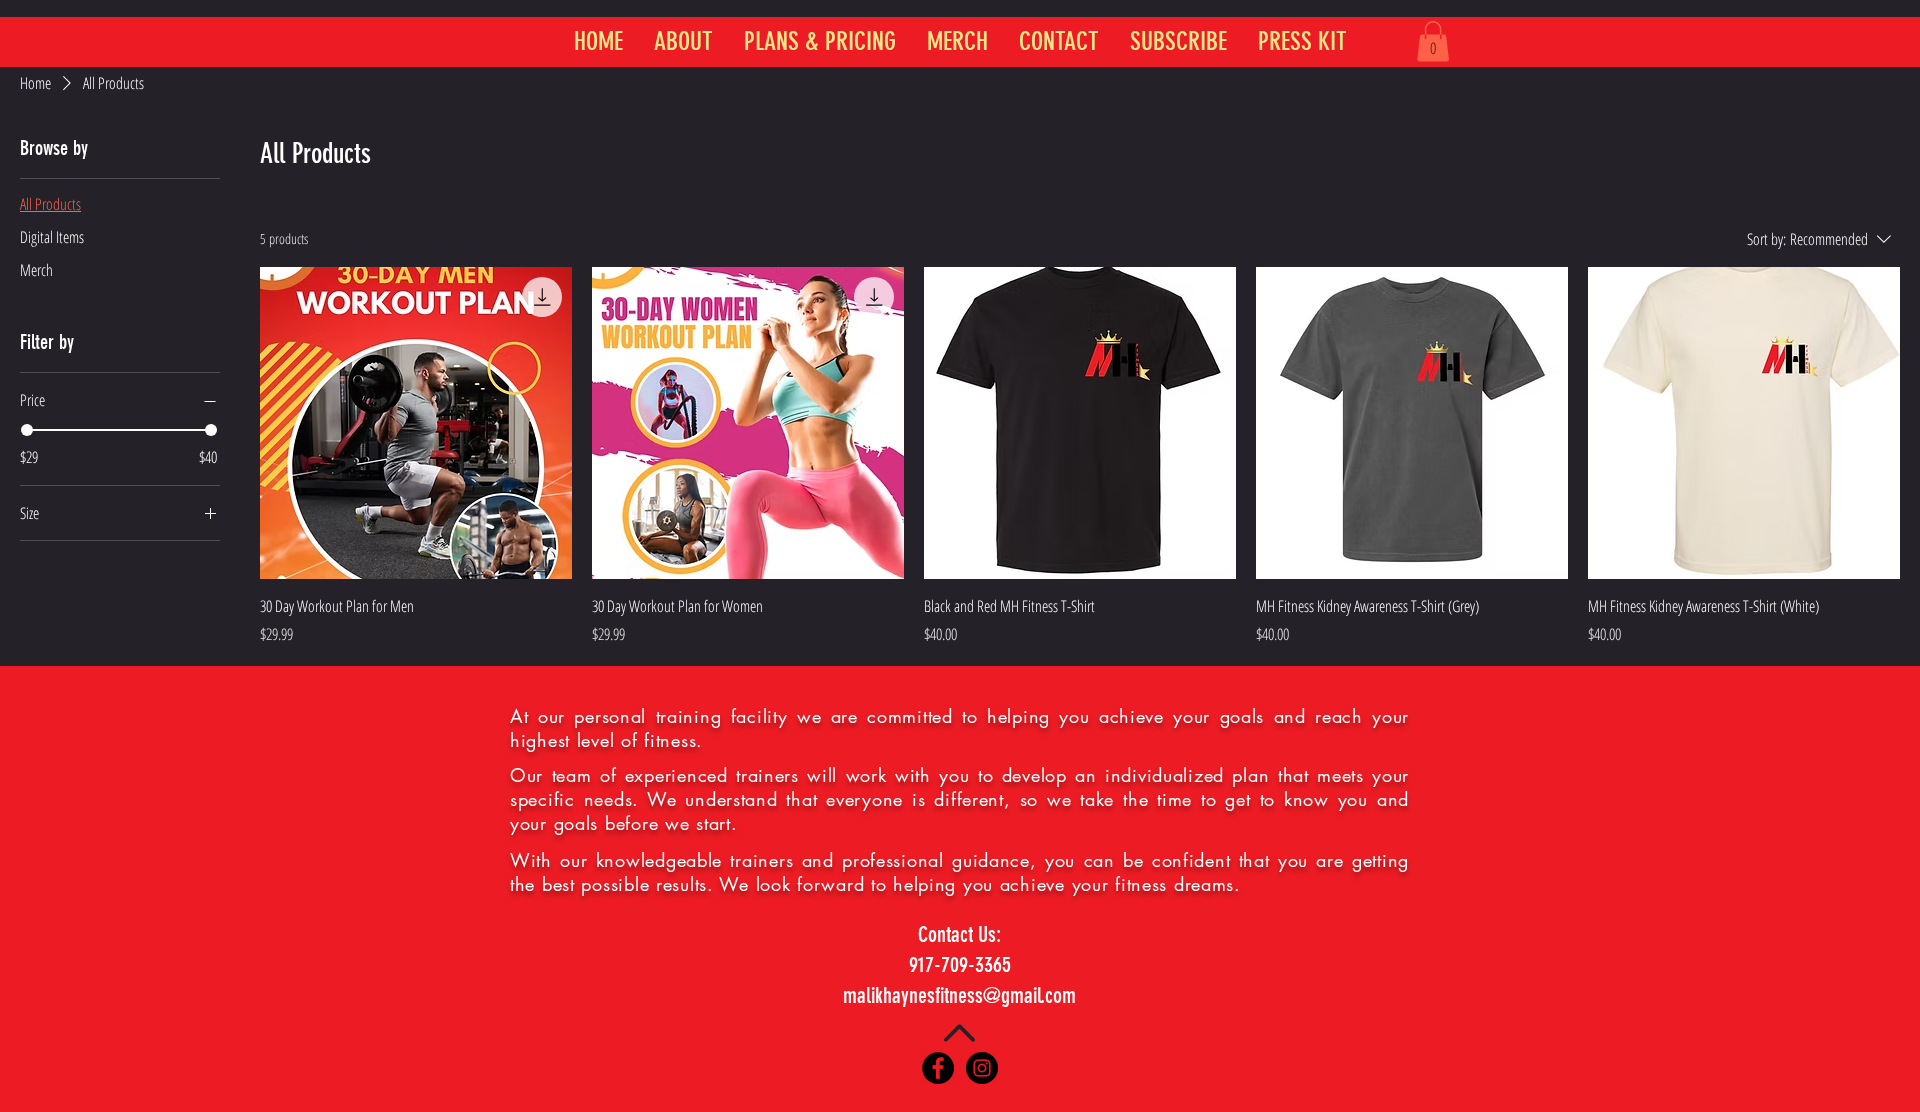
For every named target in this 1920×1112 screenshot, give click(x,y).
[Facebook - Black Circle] (938, 1068)
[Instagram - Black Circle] (982, 1068)
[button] (1433, 41)
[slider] (27, 430)
